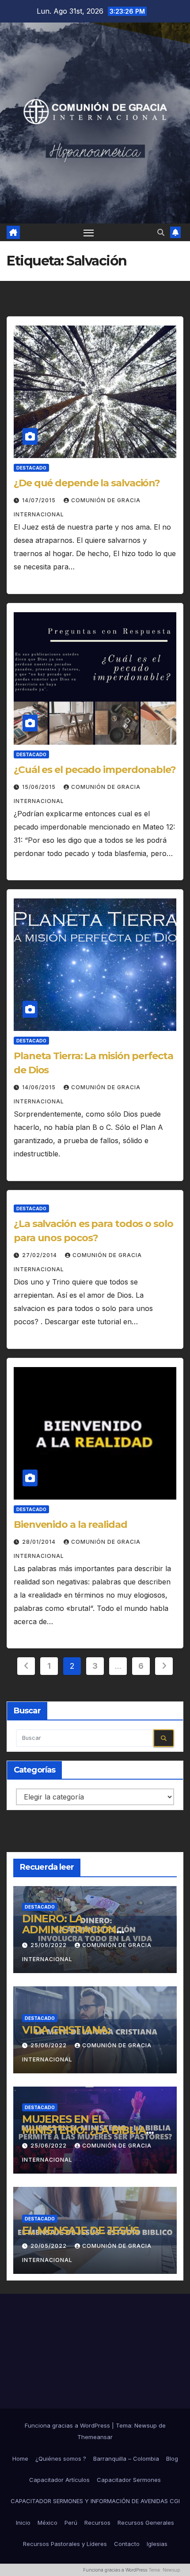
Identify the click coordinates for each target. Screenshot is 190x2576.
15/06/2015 (40, 787)
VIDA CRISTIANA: (66, 2030)
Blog (172, 2459)
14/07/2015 (40, 500)
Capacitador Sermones (129, 2480)
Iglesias (157, 2544)
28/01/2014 (40, 1542)
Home (20, 2459)
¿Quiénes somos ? (61, 2459)
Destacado (31, 468)
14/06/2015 (40, 1087)
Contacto (127, 2544)
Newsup (146, 2425)
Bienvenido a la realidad (70, 1525)
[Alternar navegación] (89, 232)
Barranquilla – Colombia (126, 2459)
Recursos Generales (146, 2523)
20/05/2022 (49, 2246)
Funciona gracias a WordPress (68, 2425)
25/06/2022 (49, 1945)
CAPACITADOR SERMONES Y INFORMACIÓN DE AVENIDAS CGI (95, 2501)
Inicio (23, 2523)
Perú (71, 2523)
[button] (161, 232)
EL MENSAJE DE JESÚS (80, 2230)
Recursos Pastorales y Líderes (65, 2544)
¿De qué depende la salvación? (87, 483)
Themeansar (95, 2437)
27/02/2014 (40, 1255)
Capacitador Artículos (59, 2480)
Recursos (97, 2523)
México (47, 2523)
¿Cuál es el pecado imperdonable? (95, 770)
